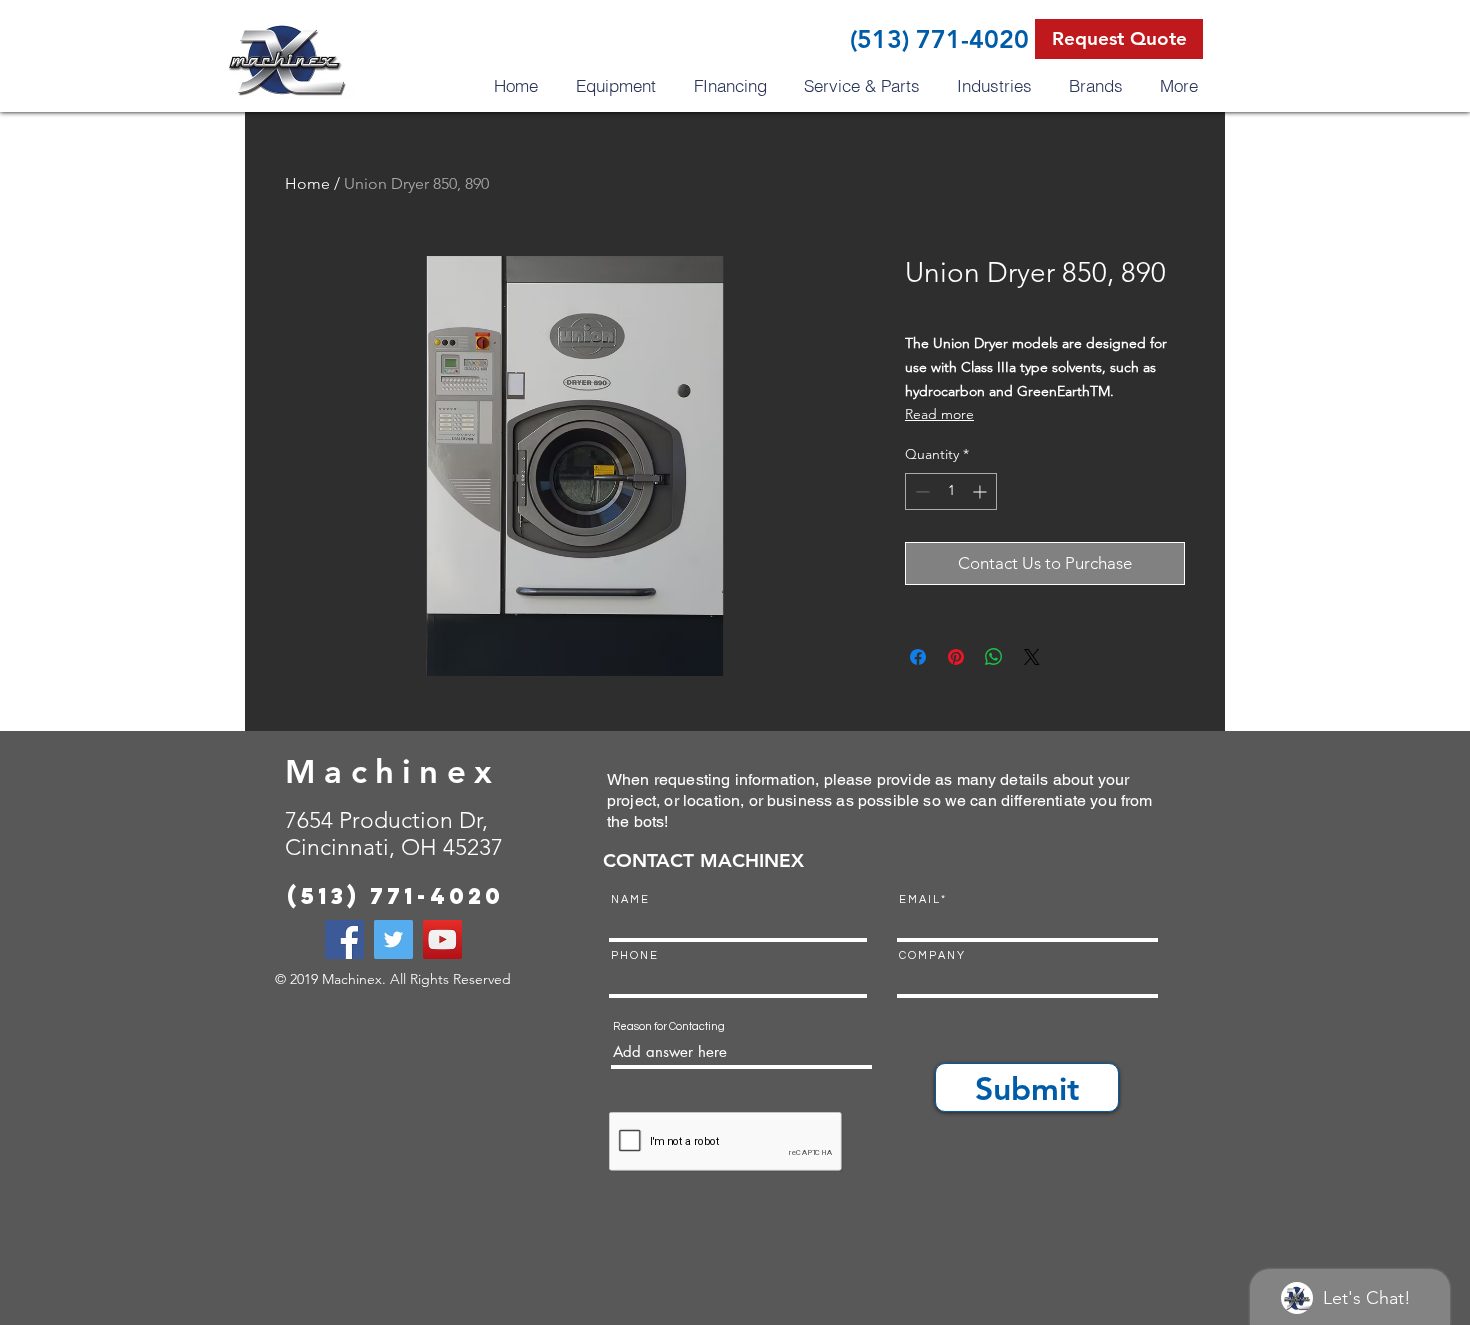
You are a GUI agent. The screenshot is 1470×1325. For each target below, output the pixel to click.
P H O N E (634, 955)
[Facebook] (344, 939)
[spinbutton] (951, 491)
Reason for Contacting (669, 1026)
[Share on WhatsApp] (994, 657)
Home (307, 183)
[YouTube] (442, 939)
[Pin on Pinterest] (956, 657)
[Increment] (981, 491)
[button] (1119, 39)
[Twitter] (393, 939)
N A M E (629, 899)
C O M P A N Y (931, 955)
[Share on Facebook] (918, 657)
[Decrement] (920, 491)
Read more (939, 414)
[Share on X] (1032, 657)
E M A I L (919, 899)
